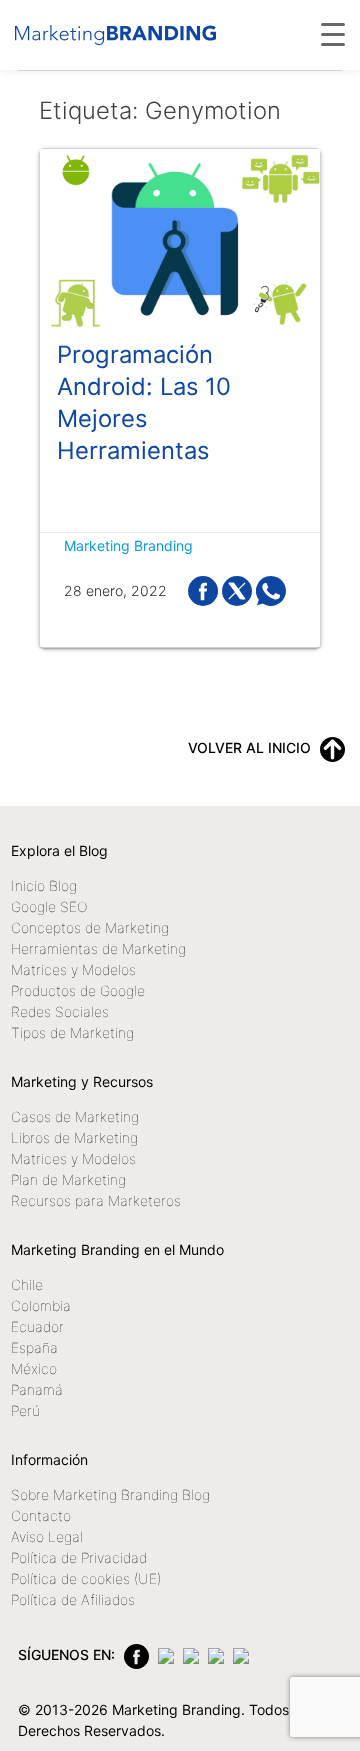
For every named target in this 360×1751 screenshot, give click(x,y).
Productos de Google (78, 990)
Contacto (41, 1515)
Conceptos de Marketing (90, 927)
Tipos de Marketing (72, 1032)
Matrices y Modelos (73, 969)
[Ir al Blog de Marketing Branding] (115, 35)
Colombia (41, 1305)
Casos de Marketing (75, 1116)
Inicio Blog (44, 885)
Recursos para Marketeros (96, 1200)
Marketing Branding (128, 545)
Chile (27, 1284)
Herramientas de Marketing (98, 948)
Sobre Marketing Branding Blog (110, 1494)
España (34, 1347)
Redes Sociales (60, 1011)
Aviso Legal (47, 1536)
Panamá (37, 1389)
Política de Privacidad (79, 1557)
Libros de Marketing (74, 1137)
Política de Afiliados (73, 1599)
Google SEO (49, 906)
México (34, 1368)
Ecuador (37, 1326)
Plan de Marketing (68, 1179)
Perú (25, 1410)
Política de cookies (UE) (86, 1578)
